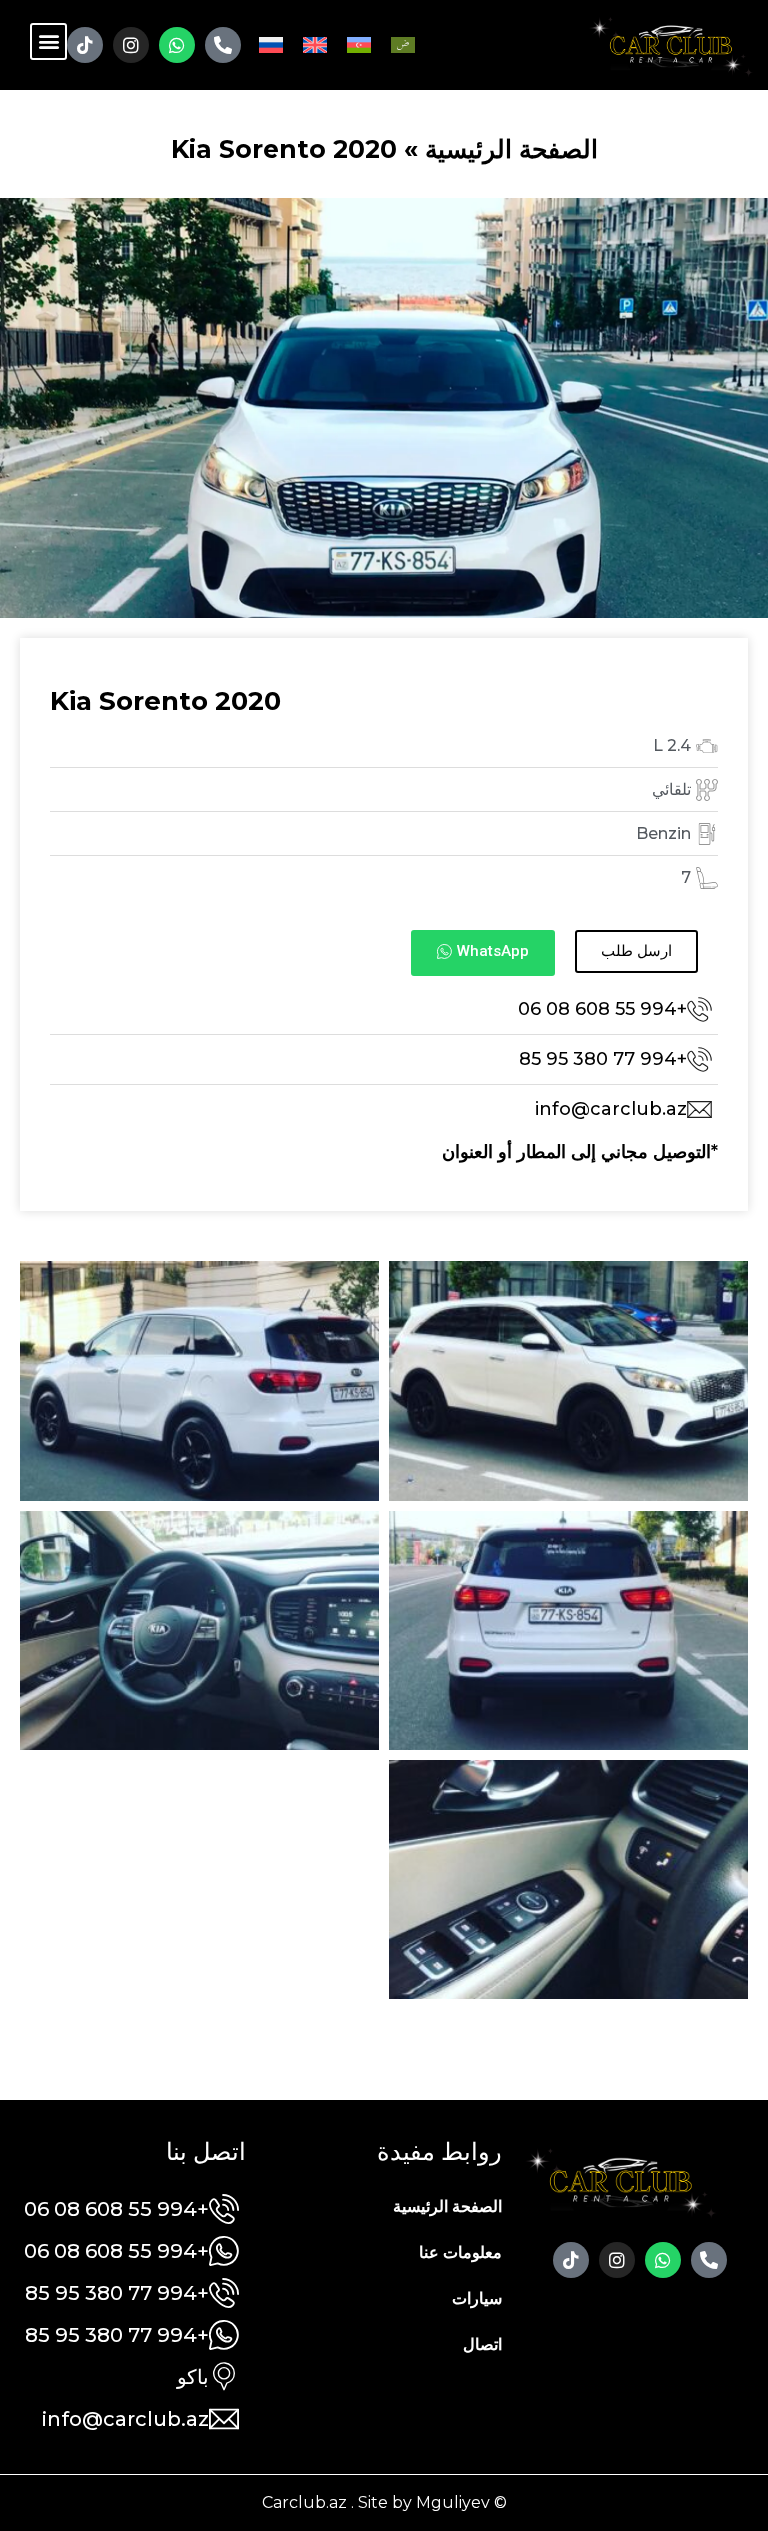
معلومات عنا (460, 2252)
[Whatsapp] (177, 45)
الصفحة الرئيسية (511, 149)
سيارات (477, 2298)
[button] (48, 41)
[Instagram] (131, 45)
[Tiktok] (85, 45)
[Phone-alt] (223, 45)
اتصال (482, 2344)
